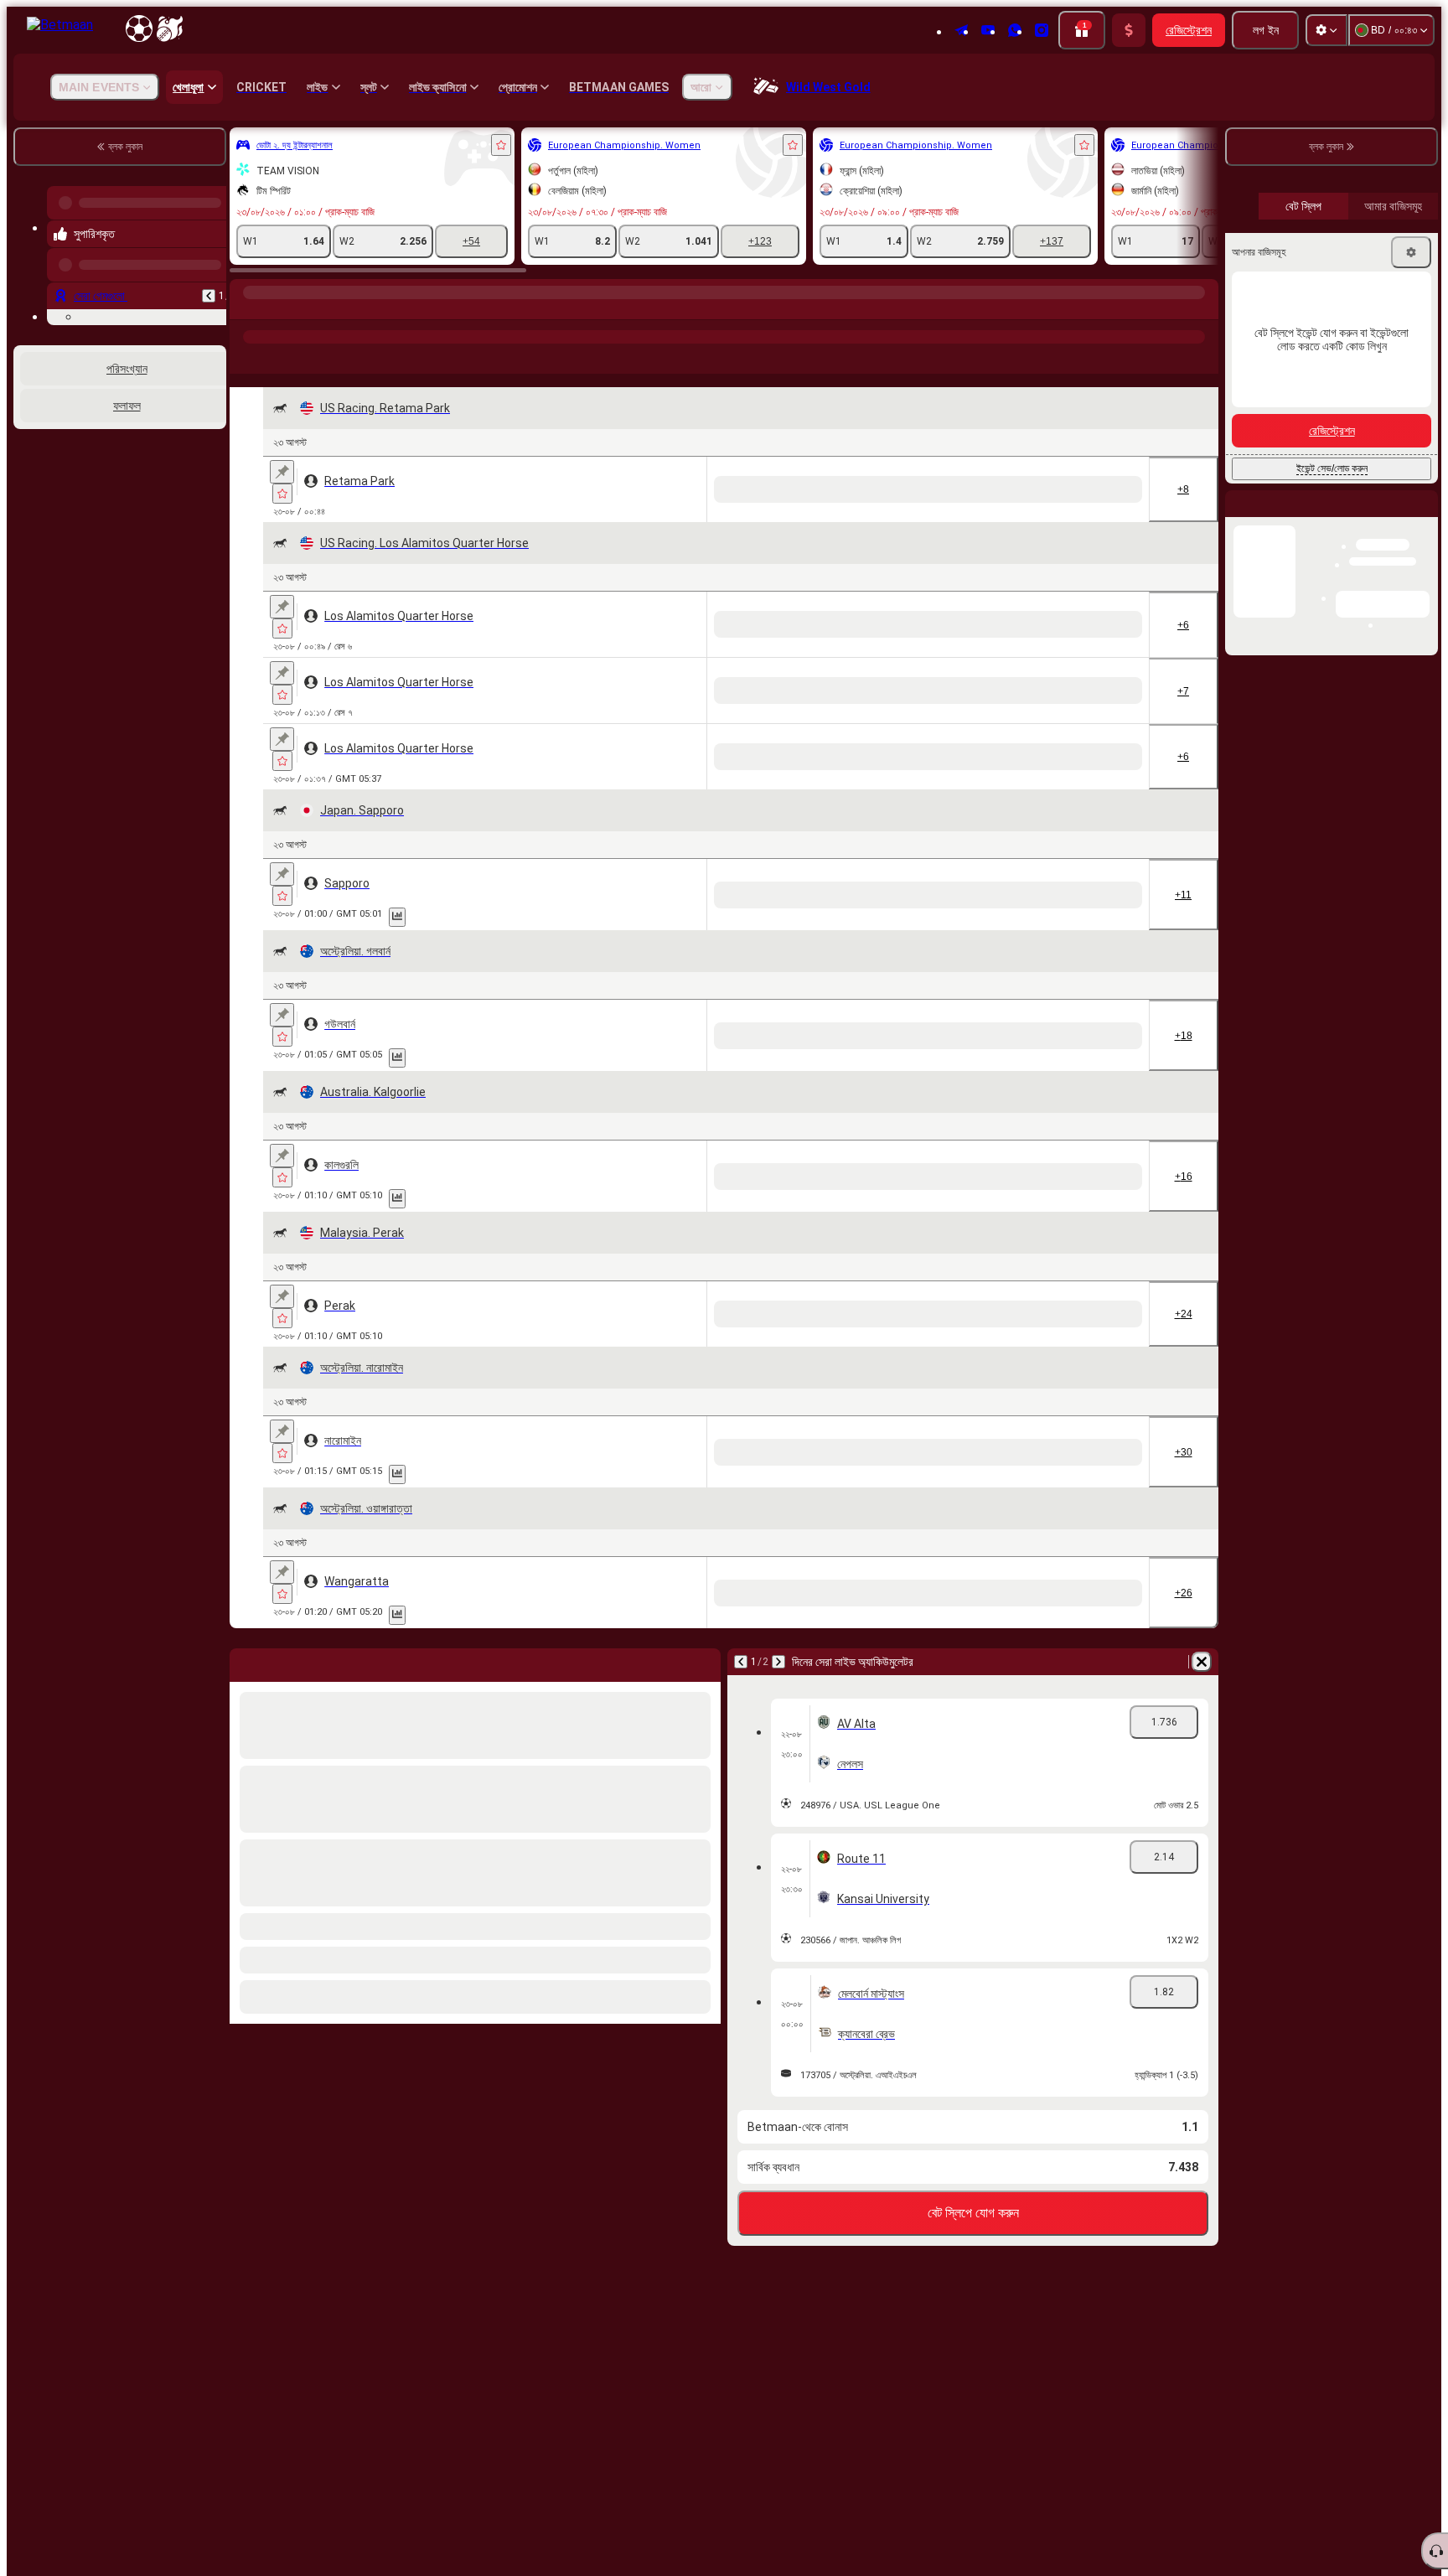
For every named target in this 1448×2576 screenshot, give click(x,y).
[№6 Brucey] (762, 2030)
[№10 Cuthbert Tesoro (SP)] (973, 1326)
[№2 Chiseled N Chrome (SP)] (551, 906)
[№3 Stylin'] (551, 2170)
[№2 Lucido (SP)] (1114, 1466)
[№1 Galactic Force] (1044, 2030)
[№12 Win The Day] (692, 1748)
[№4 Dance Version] (833, 2323)
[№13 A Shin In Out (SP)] (1114, 1185)
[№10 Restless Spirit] (551, 2030)
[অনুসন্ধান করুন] (1203, 309)
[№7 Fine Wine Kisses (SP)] (551, 489)
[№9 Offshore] (903, 2323)
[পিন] (282, 472)
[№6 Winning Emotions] (551, 1607)
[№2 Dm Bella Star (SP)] (1044, 489)
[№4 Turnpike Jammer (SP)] (621, 906)
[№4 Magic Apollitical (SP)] (833, 489)
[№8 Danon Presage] (551, 1044)
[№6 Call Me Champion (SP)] (692, 771)
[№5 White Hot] (692, 2323)
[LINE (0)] (246, 309)
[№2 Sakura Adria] (903, 1044)
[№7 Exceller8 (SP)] (762, 771)
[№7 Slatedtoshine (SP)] (833, 906)
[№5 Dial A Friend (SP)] (621, 624)
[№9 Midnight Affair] (621, 1748)
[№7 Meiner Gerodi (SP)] (621, 1466)
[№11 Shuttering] (1114, 2030)
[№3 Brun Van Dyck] (973, 1044)
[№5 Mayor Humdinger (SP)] (903, 906)
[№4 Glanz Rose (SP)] (762, 1185)
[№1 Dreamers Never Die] (621, 2464)
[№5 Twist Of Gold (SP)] (1114, 2170)
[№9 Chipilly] (692, 2464)
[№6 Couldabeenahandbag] (1044, 2323)
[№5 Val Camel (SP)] (973, 771)
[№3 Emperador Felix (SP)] (551, 771)
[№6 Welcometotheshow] (903, 1889)
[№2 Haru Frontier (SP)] (1044, 1185)
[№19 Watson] (833, 1889)
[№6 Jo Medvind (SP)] (903, 1466)
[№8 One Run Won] (762, 1607)
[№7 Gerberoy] (762, 1044)
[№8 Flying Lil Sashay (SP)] (692, 489)
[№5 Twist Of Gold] (833, 2170)
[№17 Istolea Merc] (1044, 1889)
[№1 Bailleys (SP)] (973, 489)
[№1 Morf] (551, 2323)
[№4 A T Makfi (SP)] (692, 1466)
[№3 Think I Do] (762, 1748)
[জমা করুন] (1129, 30)
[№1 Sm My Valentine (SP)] (692, 906)
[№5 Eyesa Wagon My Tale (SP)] (621, 489)
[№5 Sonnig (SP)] (762, 1466)
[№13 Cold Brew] (621, 1889)
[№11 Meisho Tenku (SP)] (903, 1185)
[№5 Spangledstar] (762, 2464)
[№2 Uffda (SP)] (692, 624)
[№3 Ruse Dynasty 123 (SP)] (762, 489)
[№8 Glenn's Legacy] (621, 2030)
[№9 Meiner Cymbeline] (621, 1044)
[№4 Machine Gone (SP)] (903, 771)
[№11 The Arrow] (551, 1748)
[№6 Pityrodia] (1114, 1044)
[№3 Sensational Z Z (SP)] (903, 624)
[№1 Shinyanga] (692, 1044)
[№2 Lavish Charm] (692, 2170)
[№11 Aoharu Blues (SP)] (1114, 1326)
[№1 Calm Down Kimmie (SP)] (833, 624)
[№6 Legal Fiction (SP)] (762, 624)
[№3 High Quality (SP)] (551, 1326)
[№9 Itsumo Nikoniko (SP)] (833, 1466)
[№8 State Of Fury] (973, 2464)
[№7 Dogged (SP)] (551, 1185)
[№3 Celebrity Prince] (833, 2464)
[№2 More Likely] (903, 2464)
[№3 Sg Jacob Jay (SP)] (762, 906)
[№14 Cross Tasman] (551, 1889)
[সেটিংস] (1326, 30)
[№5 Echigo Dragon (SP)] (973, 1185)
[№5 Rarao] (833, 1044)
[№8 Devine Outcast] (1044, 1748)
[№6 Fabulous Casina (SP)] (903, 489)
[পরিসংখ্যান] (396, 1066)
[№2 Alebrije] (621, 2323)
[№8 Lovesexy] (973, 2323)
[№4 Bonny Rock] (1114, 2464)
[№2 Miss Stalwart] (973, 1748)
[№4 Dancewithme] (762, 2170)
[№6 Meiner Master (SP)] (833, 1185)
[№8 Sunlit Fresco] (903, 2170)
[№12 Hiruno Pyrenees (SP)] (692, 1326)
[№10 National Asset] (833, 1748)
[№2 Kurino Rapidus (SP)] (762, 1326)
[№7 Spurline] (903, 1748)
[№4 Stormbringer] (692, 1607)
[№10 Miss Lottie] (1114, 2323)
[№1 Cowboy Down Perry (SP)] (833, 771)
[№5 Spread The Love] (621, 1607)
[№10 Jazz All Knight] (973, 1607)
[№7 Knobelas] (762, 1889)
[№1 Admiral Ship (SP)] (692, 1185)
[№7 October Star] (1114, 1607)
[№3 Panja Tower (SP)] (1044, 1466)
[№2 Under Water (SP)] (621, 771)
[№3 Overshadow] (692, 2030)
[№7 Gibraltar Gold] (551, 2464)
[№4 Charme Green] (1044, 1044)
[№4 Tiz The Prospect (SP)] (551, 624)
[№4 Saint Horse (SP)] (1044, 1326)
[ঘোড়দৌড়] (278, 309)
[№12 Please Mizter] (1044, 2464)
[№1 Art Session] (621, 2170)
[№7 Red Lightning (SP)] (621, 1326)
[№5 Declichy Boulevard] (692, 1889)
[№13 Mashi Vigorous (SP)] (903, 1326)
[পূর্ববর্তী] (209, 282)
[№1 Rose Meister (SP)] (833, 1326)
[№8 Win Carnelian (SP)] (551, 1466)
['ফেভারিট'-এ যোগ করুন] (501, 145)
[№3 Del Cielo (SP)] (621, 1185)
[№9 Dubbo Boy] (833, 1607)
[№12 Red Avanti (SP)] (973, 1466)
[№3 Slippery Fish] (762, 2323)
